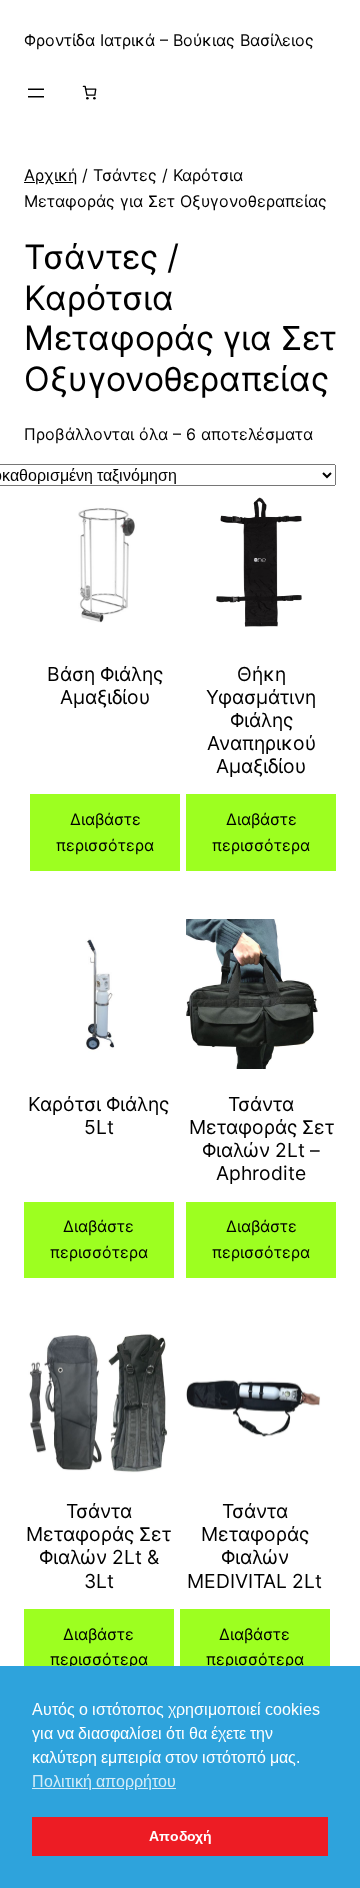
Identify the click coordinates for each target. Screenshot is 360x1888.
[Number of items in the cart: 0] (89, 92)
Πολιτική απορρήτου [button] (104, 1781)
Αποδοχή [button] (180, 1836)
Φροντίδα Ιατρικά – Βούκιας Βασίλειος (169, 40)
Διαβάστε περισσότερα (105, 832)
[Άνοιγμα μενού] (36, 93)
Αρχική (50, 175)
